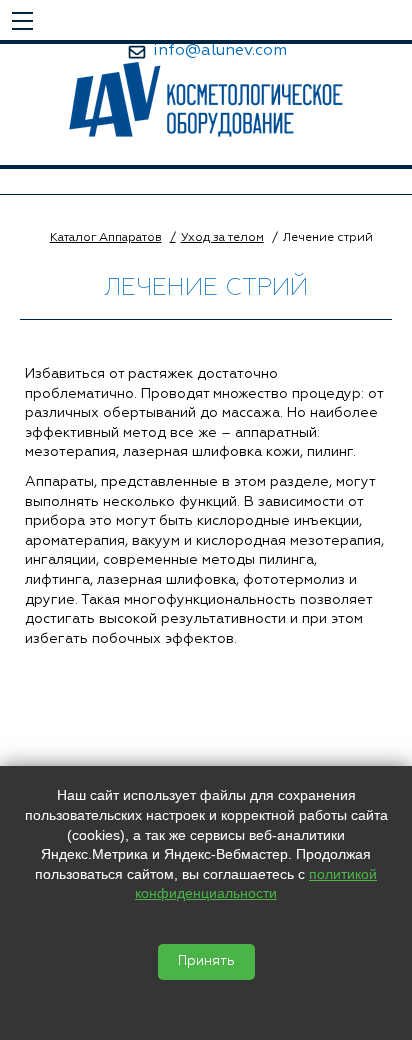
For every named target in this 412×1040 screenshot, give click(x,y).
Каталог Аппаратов (106, 238)
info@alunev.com (220, 51)
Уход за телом (222, 238)
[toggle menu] (22, 20)
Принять (206, 961)
